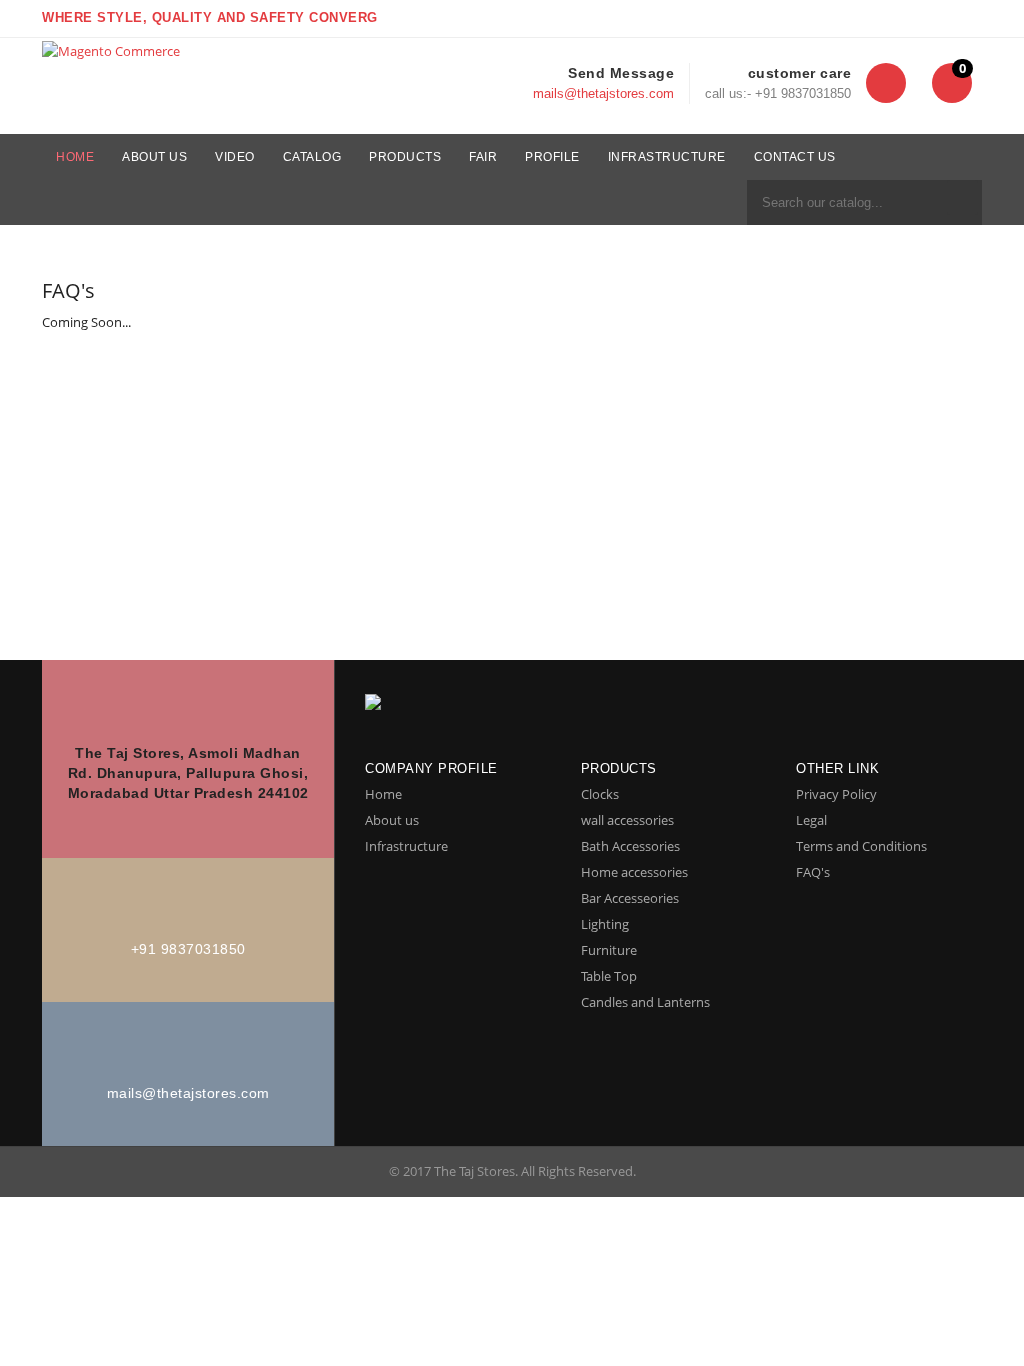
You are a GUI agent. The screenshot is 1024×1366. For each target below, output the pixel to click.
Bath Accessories (630, 846)
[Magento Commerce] (111, 50)
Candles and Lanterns (645, 1002)
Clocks (600, 794)
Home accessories (634, 872)
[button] (886, 83)
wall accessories (627, 820)
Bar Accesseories (630, 898)
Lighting (605, 924)
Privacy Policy (836, 794)
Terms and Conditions (861, 846)
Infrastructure (406, 846)
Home (383, 794)
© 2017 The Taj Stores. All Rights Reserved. (512, 1171)
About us (392, 820)
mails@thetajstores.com (603, 93)
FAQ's (813, 872)
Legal (811, 820)
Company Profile (431, 768)
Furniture (609, 950)
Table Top (609, 976)
